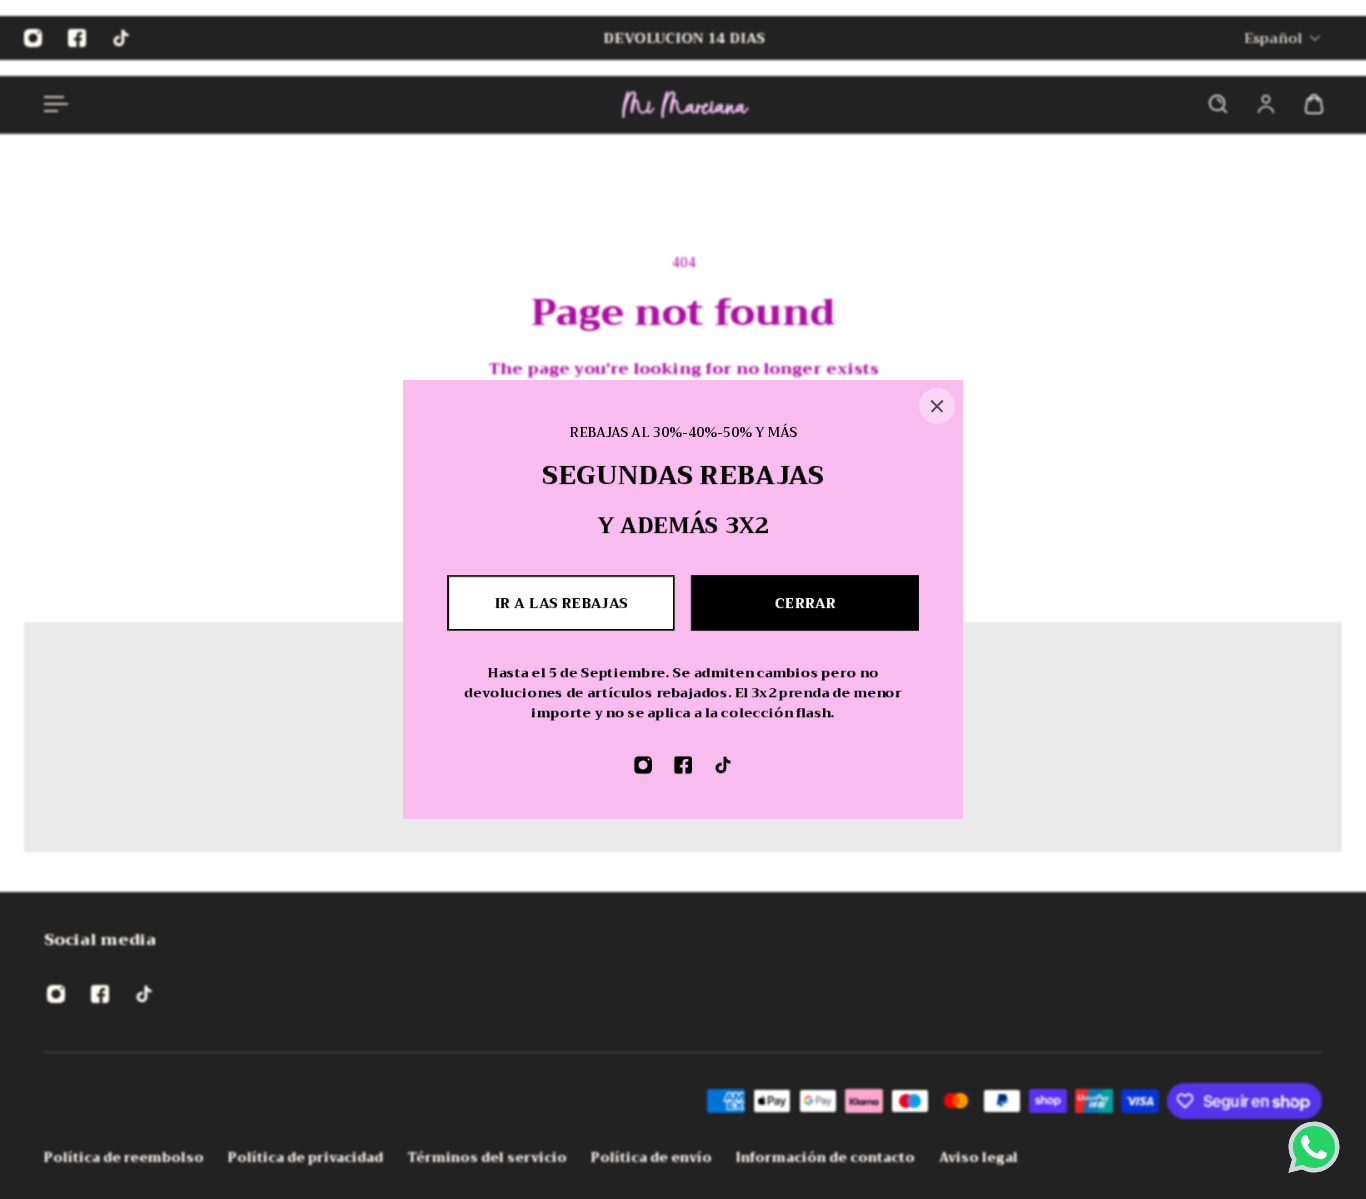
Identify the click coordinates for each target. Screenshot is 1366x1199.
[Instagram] (643, 765)
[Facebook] (683, 765)
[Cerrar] (937, 406)
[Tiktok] (723, 765)
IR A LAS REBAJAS (561, 603)
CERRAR (805, 603)
